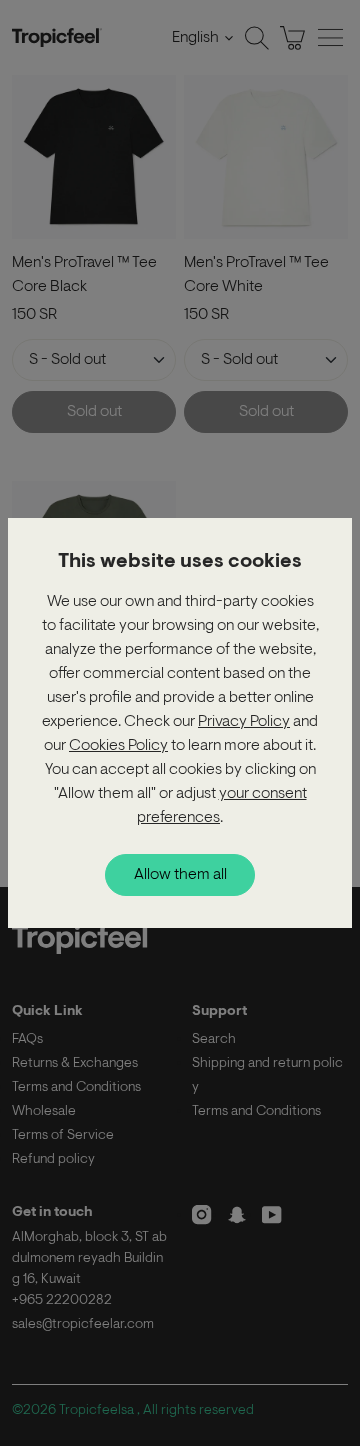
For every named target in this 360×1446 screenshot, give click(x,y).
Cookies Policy (118, 746)
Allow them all (180, 875)
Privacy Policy (244, 722)
